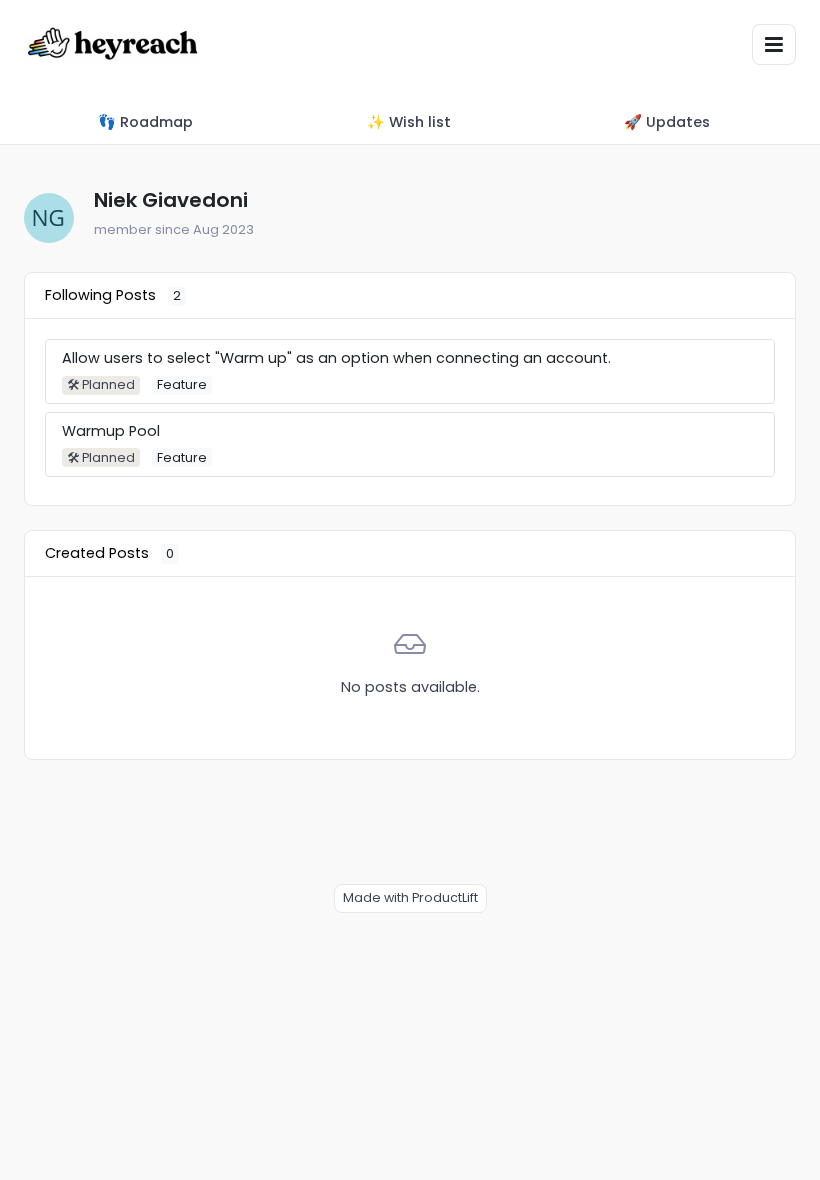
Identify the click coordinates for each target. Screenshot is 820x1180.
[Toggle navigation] (774, 44)
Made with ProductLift (410, 897)
